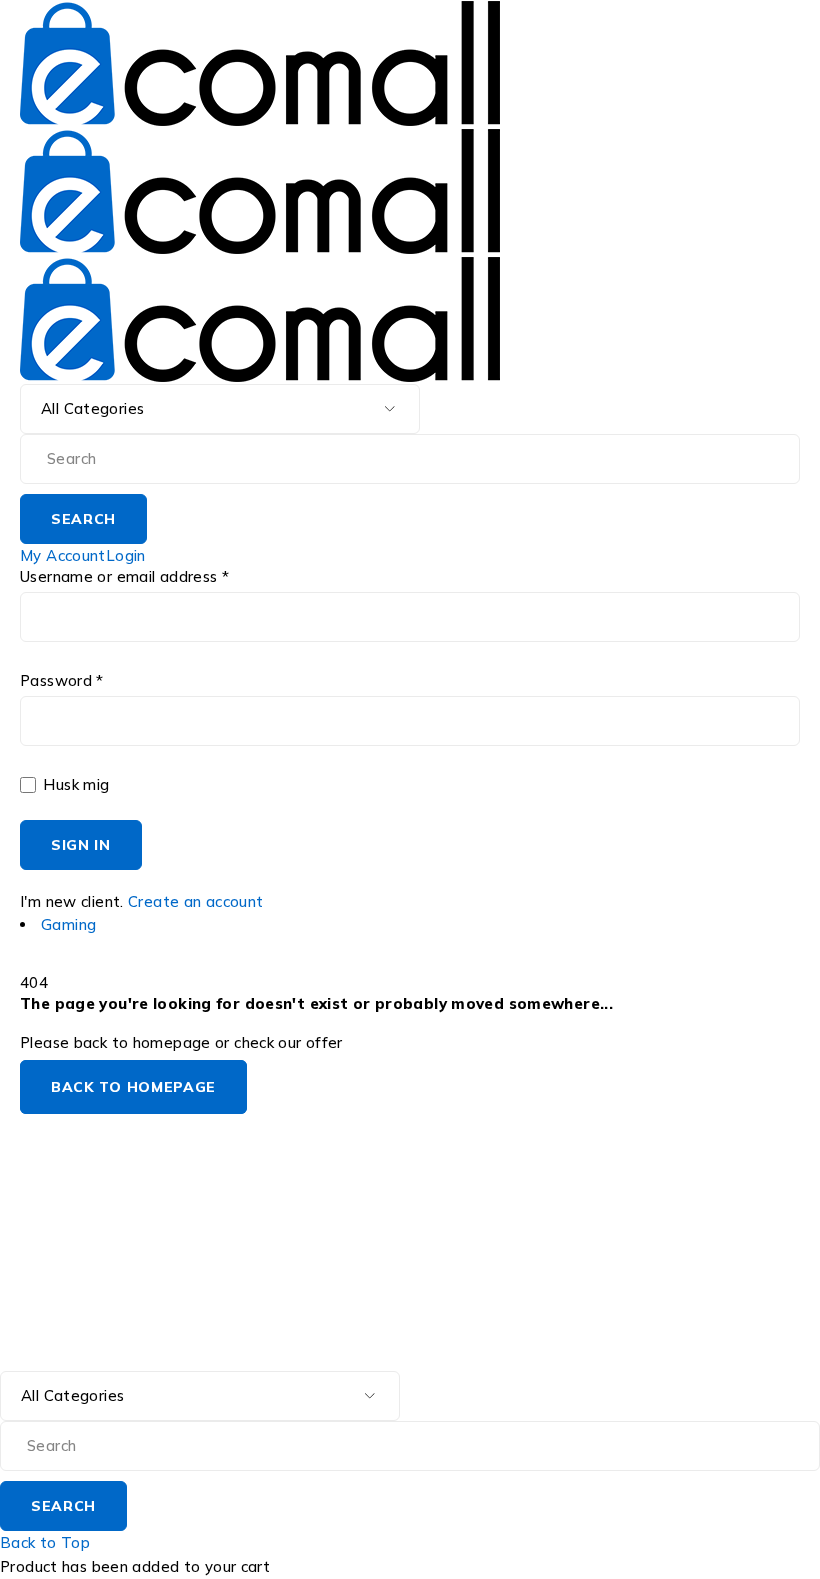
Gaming (68, 924)
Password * (62, 681)
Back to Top (45, 1542)
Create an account (195, 901)
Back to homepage (133, 1087)
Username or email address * (124, 577)
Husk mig (74, 785)
